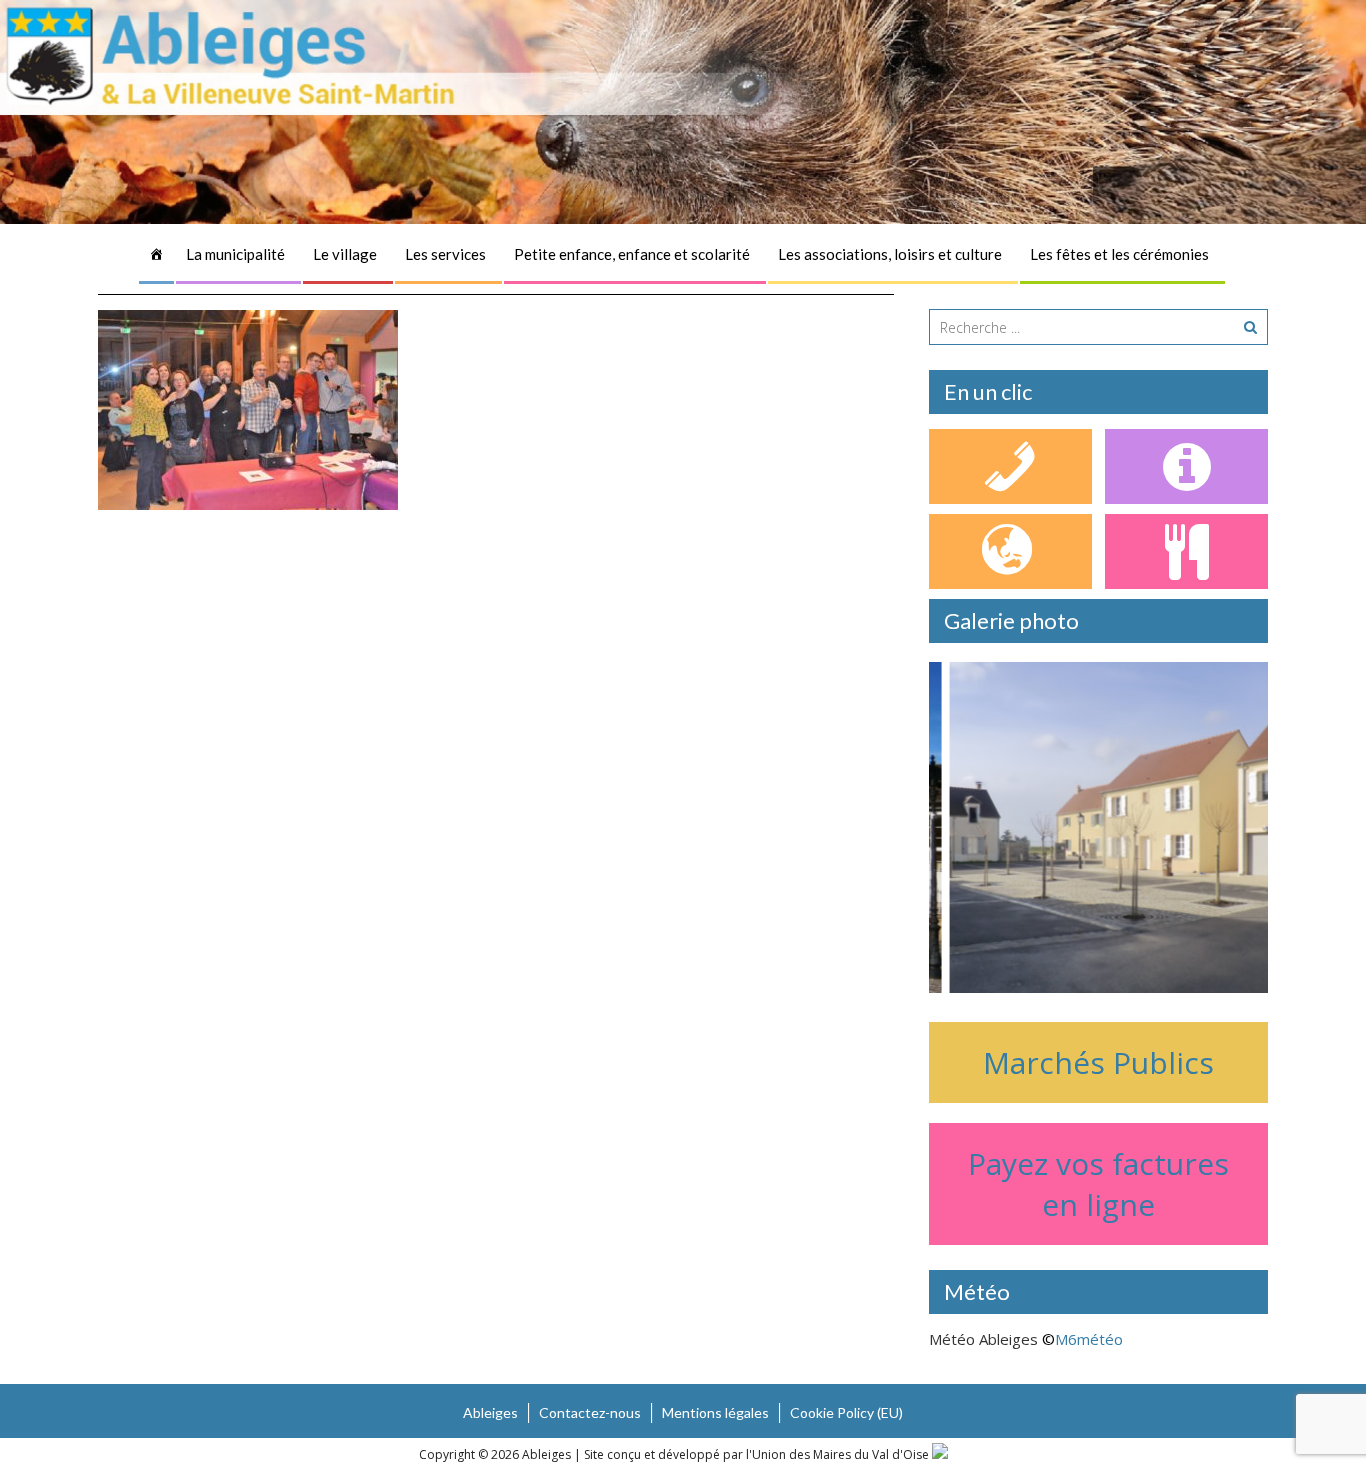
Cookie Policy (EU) (846, 1412)
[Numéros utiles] (1010, 466)
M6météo (1089, 1339)
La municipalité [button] (235, 254)
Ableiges (490, 1412)
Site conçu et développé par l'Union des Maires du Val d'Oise (756, 1454)
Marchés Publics (1098, 1062)
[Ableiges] (156, 254)
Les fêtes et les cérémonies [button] (1119, 254)
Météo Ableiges (983, 1339)
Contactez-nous (590, 1412)
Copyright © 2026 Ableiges (496, 1454)
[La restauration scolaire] (1186, 551)
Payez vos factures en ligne (1098, 1184)
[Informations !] (1186, 466)
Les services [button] (445, 254)
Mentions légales (715, 1412)
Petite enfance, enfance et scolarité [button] (632, 254)
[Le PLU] (1010, 551)
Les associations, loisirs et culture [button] (890, 254)
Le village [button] (345, 254)
